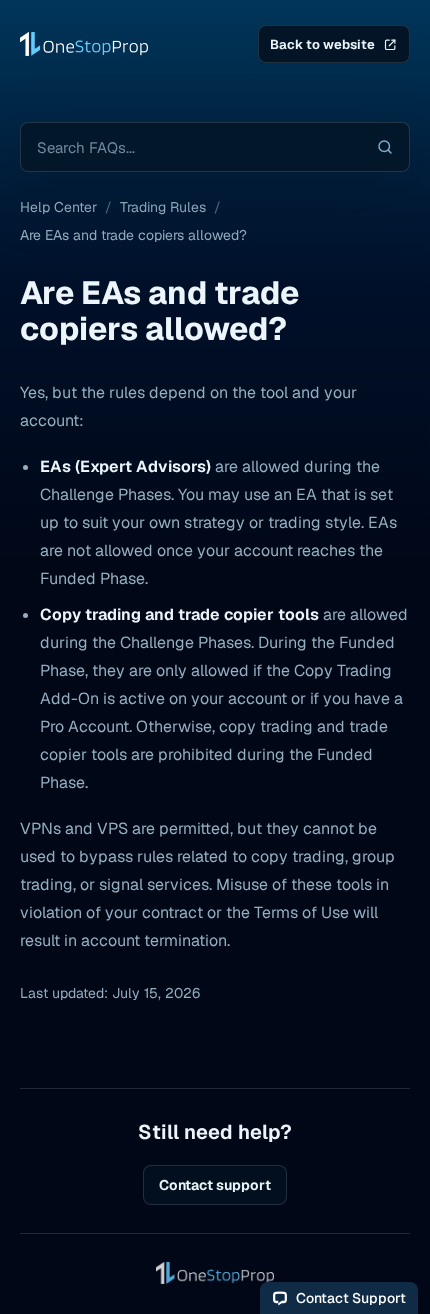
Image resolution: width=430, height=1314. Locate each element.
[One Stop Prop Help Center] (84, 44)
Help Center (58, 207)
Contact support (215, 1185)
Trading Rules (163, 207)
